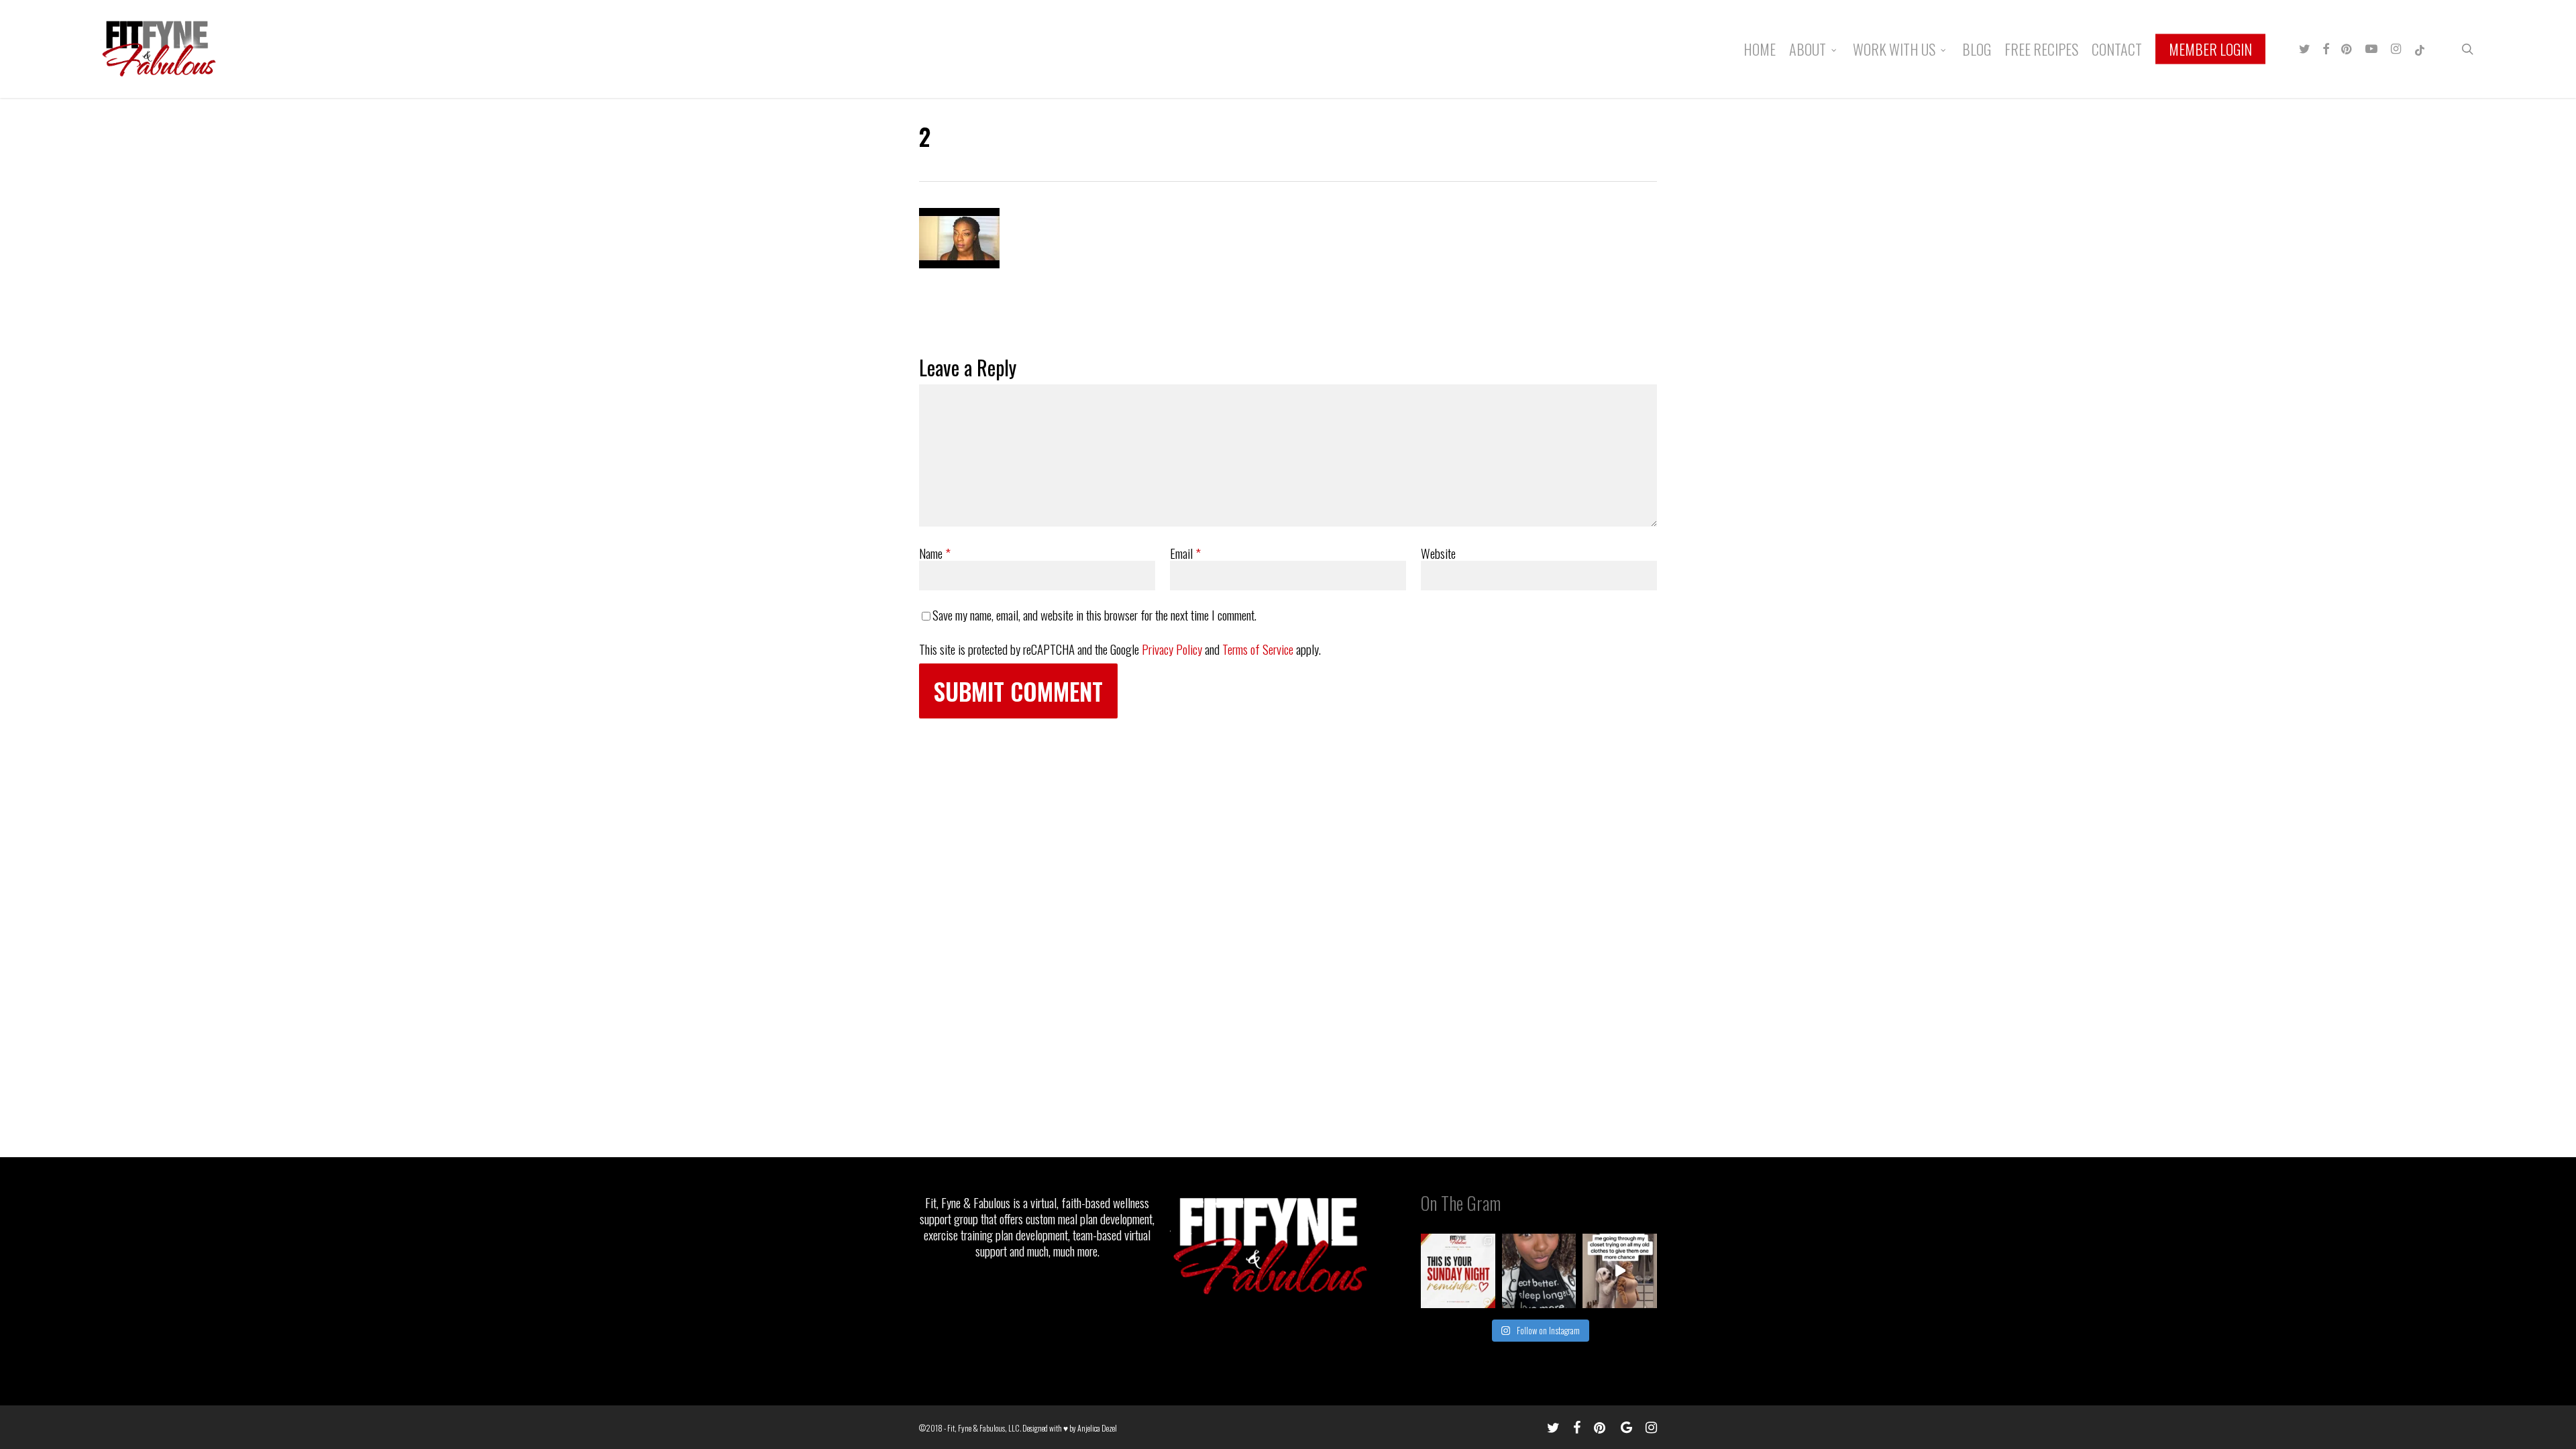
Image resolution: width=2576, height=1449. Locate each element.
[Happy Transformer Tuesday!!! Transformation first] (1539, 1271)
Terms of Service (1258, 649)
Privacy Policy (1172, 649)
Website (1438, 553)
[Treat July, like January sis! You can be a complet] (1620, 1271)
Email (1185, 553)
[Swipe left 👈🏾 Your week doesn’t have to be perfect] (1458, 1271)
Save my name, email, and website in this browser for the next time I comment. (1094, 614)
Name (935, 553)
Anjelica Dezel (1097, 1428)
